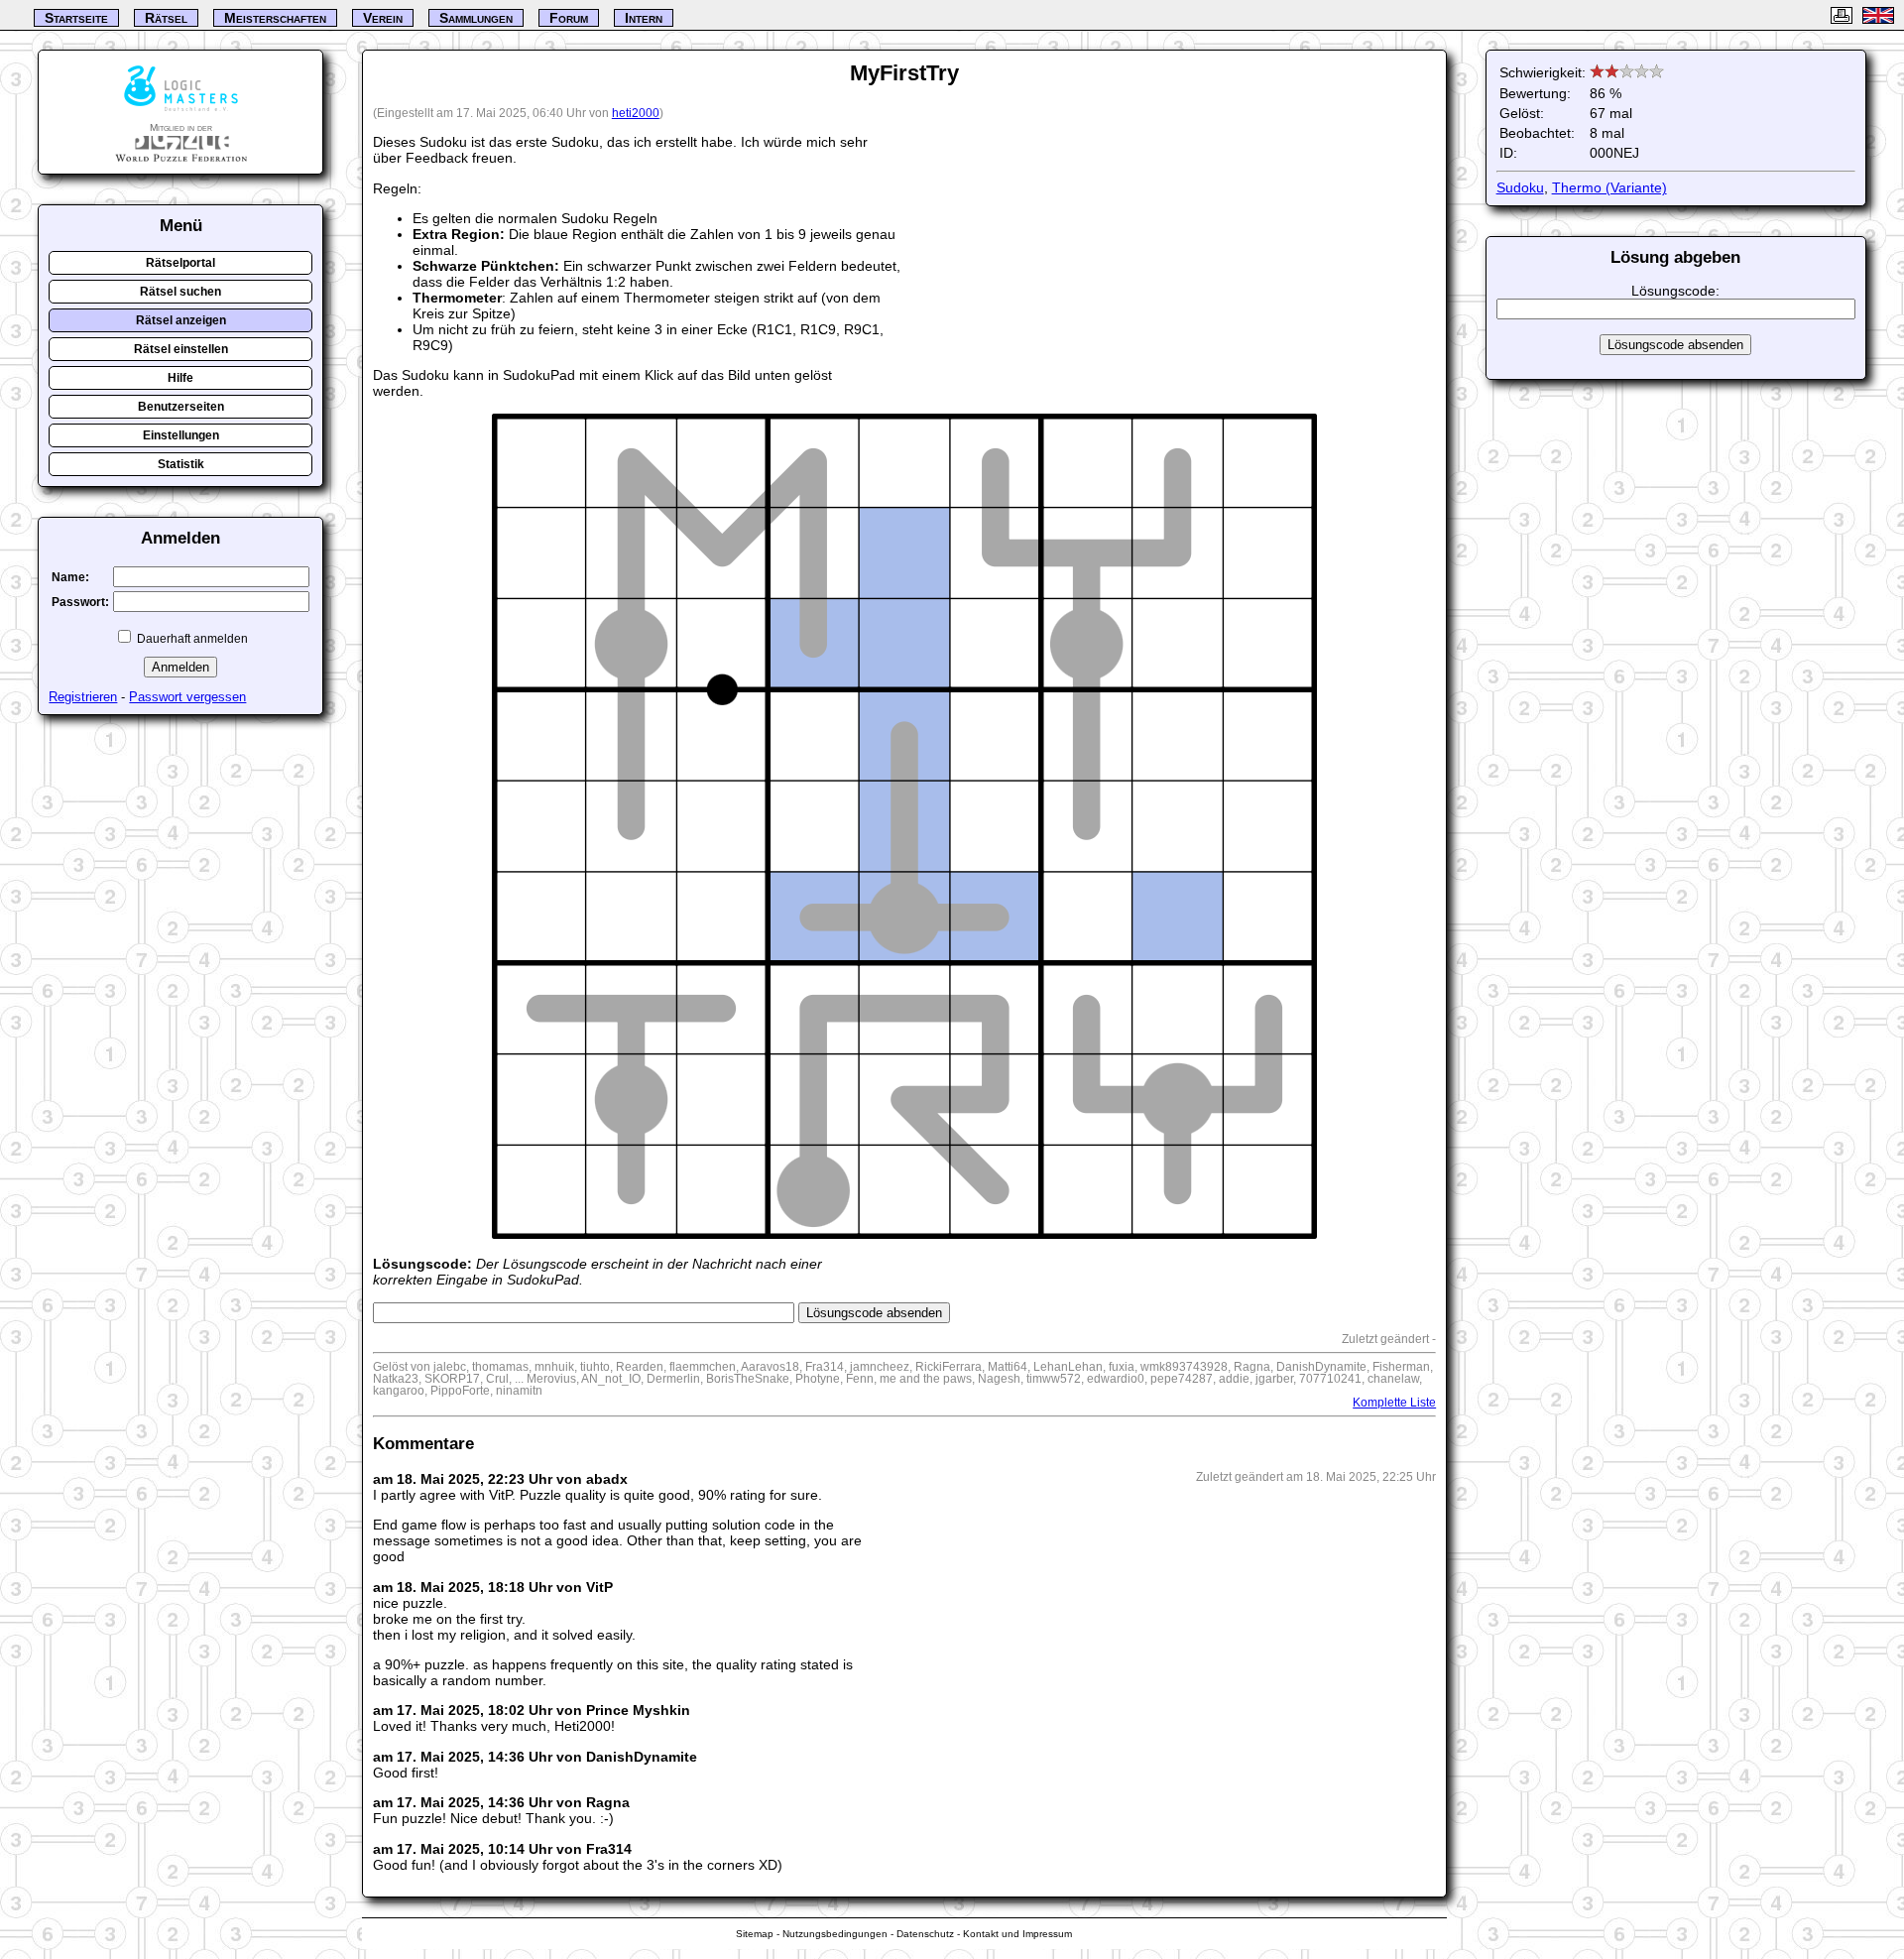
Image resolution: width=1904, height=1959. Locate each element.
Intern (644, 18)
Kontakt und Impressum (1017, 1934)
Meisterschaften (275, 18)
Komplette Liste (1394, 1403)
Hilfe (180, 378)
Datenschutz (925, 1934)
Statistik (181, 464)
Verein (383, 18)
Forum (569, 18)
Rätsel (166, 18)
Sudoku (1520, 187)
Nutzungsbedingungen (835, 1934)
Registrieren (83, 697)
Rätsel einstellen (181, 349)
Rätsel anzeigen (181, 320)
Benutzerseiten (181, 407)
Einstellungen (181, 435)
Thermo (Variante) (1609, 187)
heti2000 (636, 113)
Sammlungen (476, 18)
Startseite (76, 18)
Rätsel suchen (180, 292)
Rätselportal (180, 263)
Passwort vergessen (187, 697)
